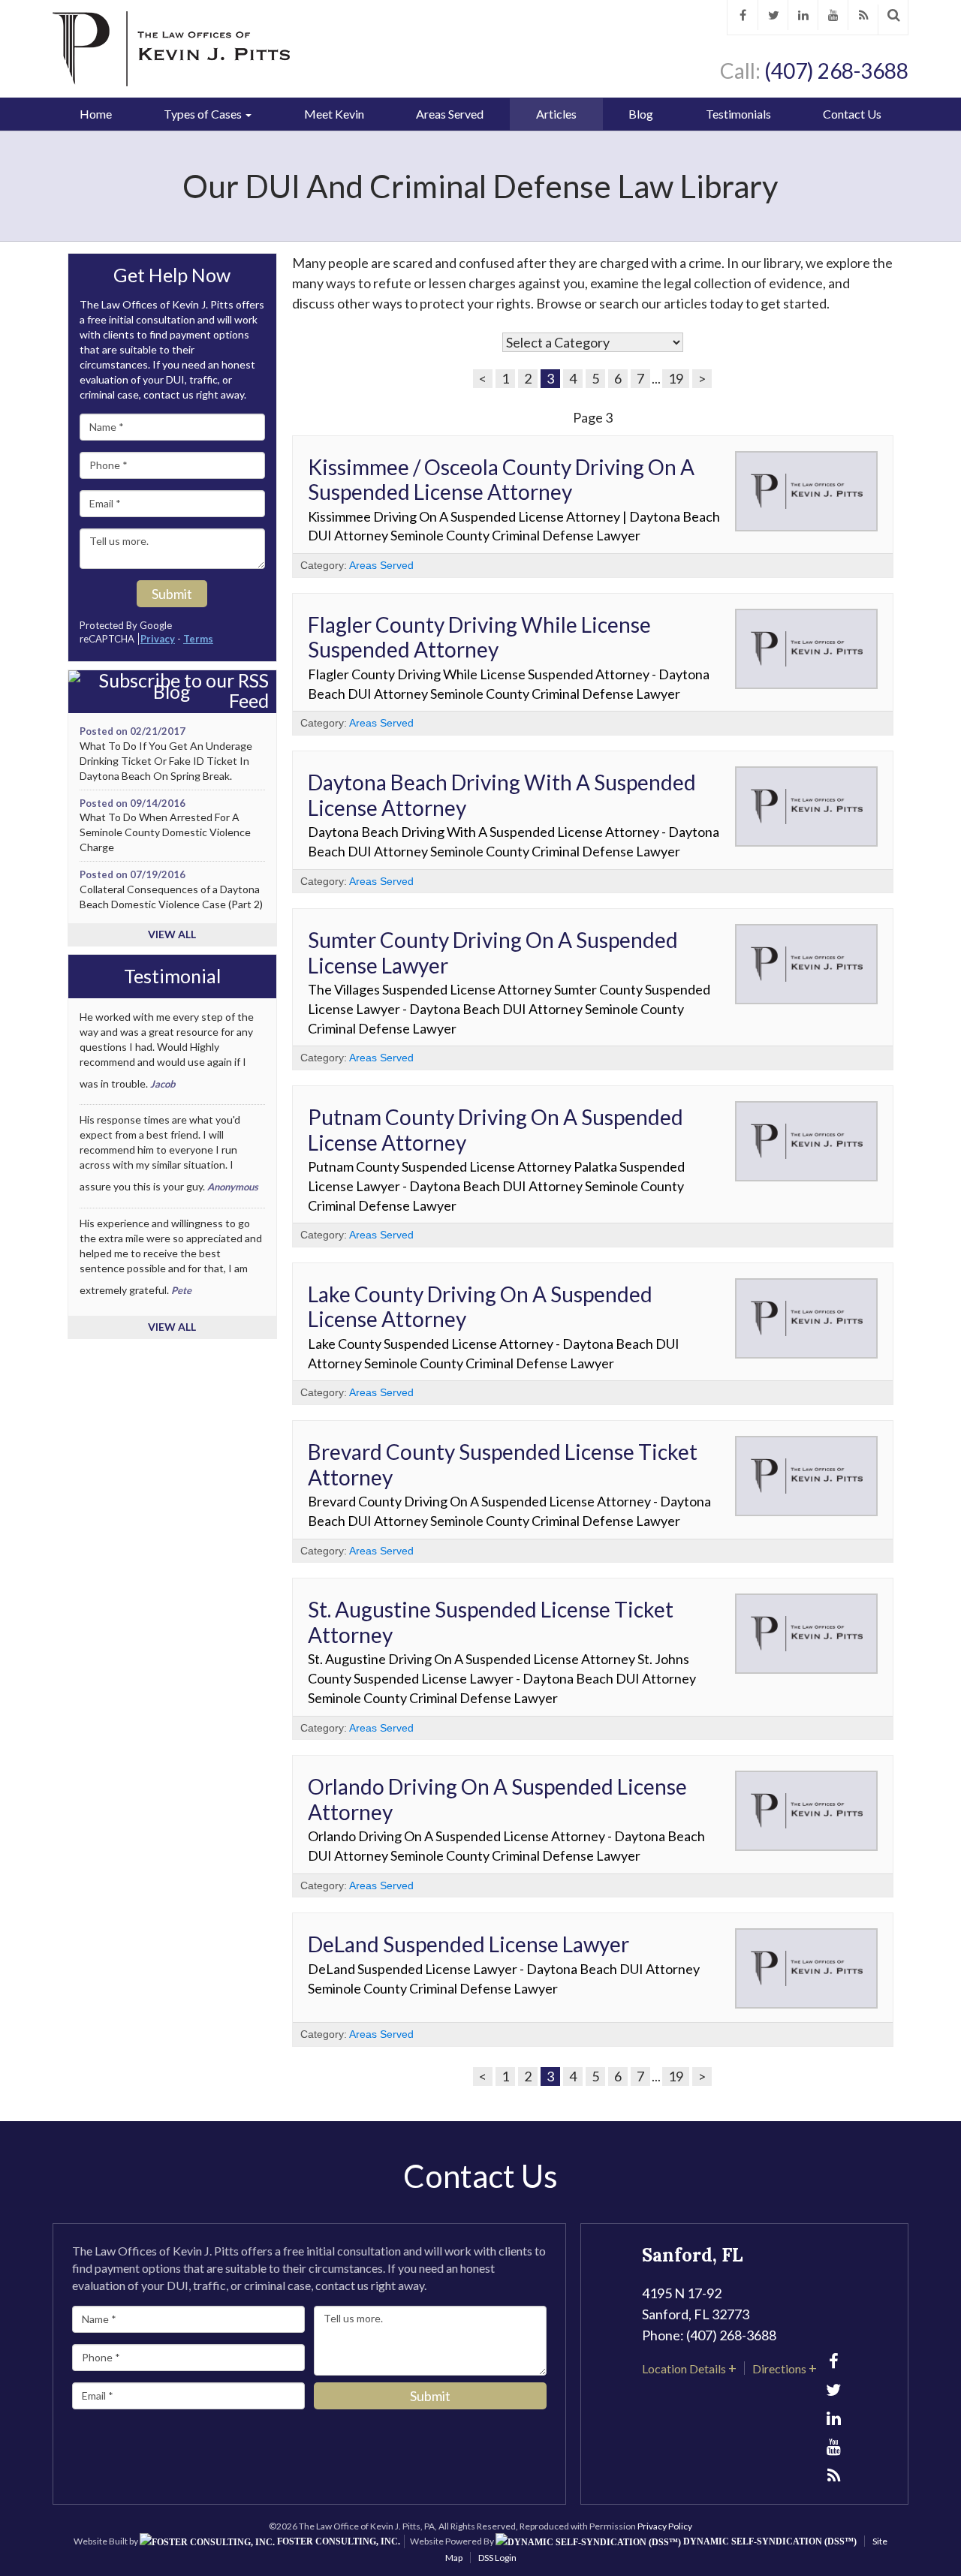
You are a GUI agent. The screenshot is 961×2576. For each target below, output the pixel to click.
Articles (556, 114)
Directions (779, 2368)
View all (172, 934)
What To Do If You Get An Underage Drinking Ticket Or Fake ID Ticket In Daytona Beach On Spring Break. (166, 761)
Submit (172, 594)
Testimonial (172, 977)
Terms (198, 639)
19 (676, 378)
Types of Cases (204, 114)
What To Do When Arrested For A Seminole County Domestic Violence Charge (165, 832)
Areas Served (450, 114)
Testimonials (738, 114)
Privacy (158, 639)
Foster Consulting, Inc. (337, 2541)
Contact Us (852, 114)
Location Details (684, 2368)
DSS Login (497, 2558)
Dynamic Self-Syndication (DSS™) (769, 2541)
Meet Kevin (334, 114)
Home (96, 114)
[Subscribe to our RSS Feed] (172, 691)
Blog (641, 114)
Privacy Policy (665, 2526)
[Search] (893, 15)
